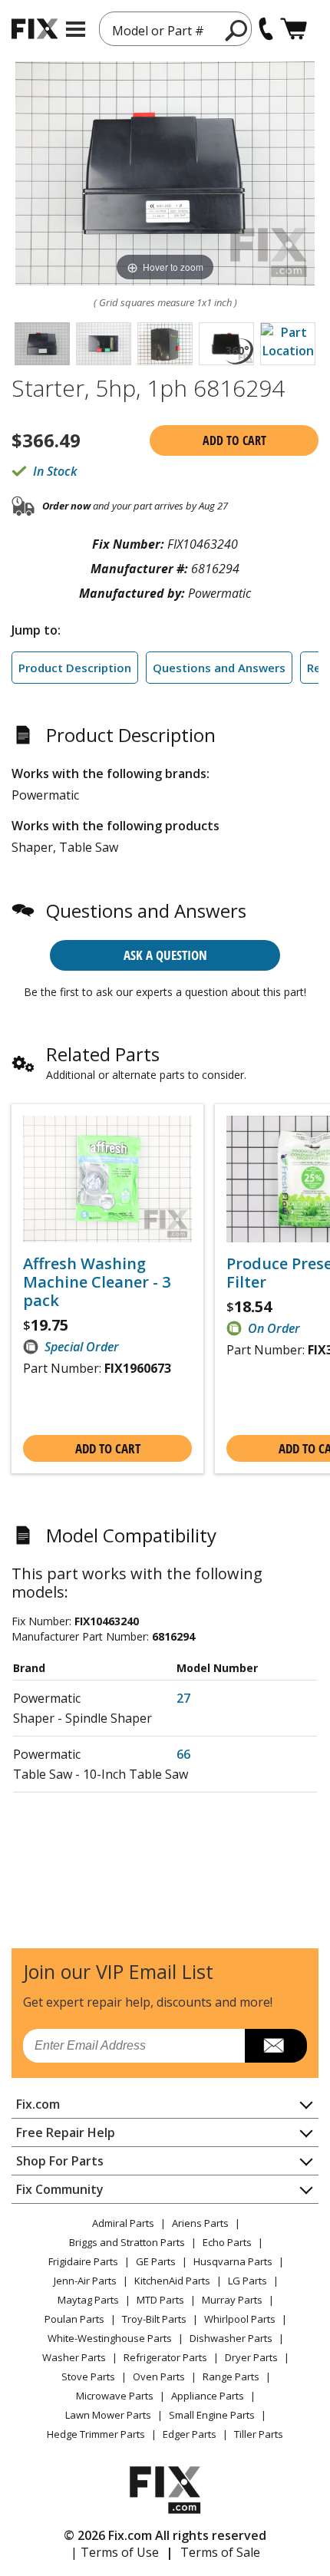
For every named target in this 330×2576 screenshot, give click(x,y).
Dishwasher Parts (231, 2338)
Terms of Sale (220, 2552)
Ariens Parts (200, 2223)
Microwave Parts (115, 2396)
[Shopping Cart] (294, 29)
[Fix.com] (35, 29)
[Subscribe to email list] (276, 2046)
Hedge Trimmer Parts (96, 2434)
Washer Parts (74, 2357)
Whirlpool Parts (240, 2319)
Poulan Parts (74, 2319)
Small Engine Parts (212, 2415)
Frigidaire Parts (83, 2261)
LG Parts (247, 2281)
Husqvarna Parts (233, 2261)
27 (183, 1698)
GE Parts (156, 2261)
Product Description (75, 668)
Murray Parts (232, 2300)
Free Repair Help (66, 2132)
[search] (237, 30)
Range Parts (231, 2376)
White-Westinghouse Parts (110, 2338)
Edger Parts (190, 2434)
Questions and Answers (219, 668)
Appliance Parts (208, 2396)
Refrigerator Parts (165, 2357)
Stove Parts (88, 2376)
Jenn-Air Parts (85, 2281)
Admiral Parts (123, 2223)
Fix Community (60, 2189)
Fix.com (38, 2104)
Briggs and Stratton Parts (127, 2242)
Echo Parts (227, 2242)
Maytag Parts (88, 2300)
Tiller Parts (259, 2434)
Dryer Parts (251, 2357)
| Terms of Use (115, 2552)
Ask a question (165, 955)
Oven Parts (159, 2376)
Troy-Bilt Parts (154, 2319)
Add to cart (234, 440)
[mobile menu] (76, 29)
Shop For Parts (60, 2161)
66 (183, 1754)
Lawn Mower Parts (108, 2415)
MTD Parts (160, 2300)
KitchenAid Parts (172, 2281)
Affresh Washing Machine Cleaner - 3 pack (97, 1282)
